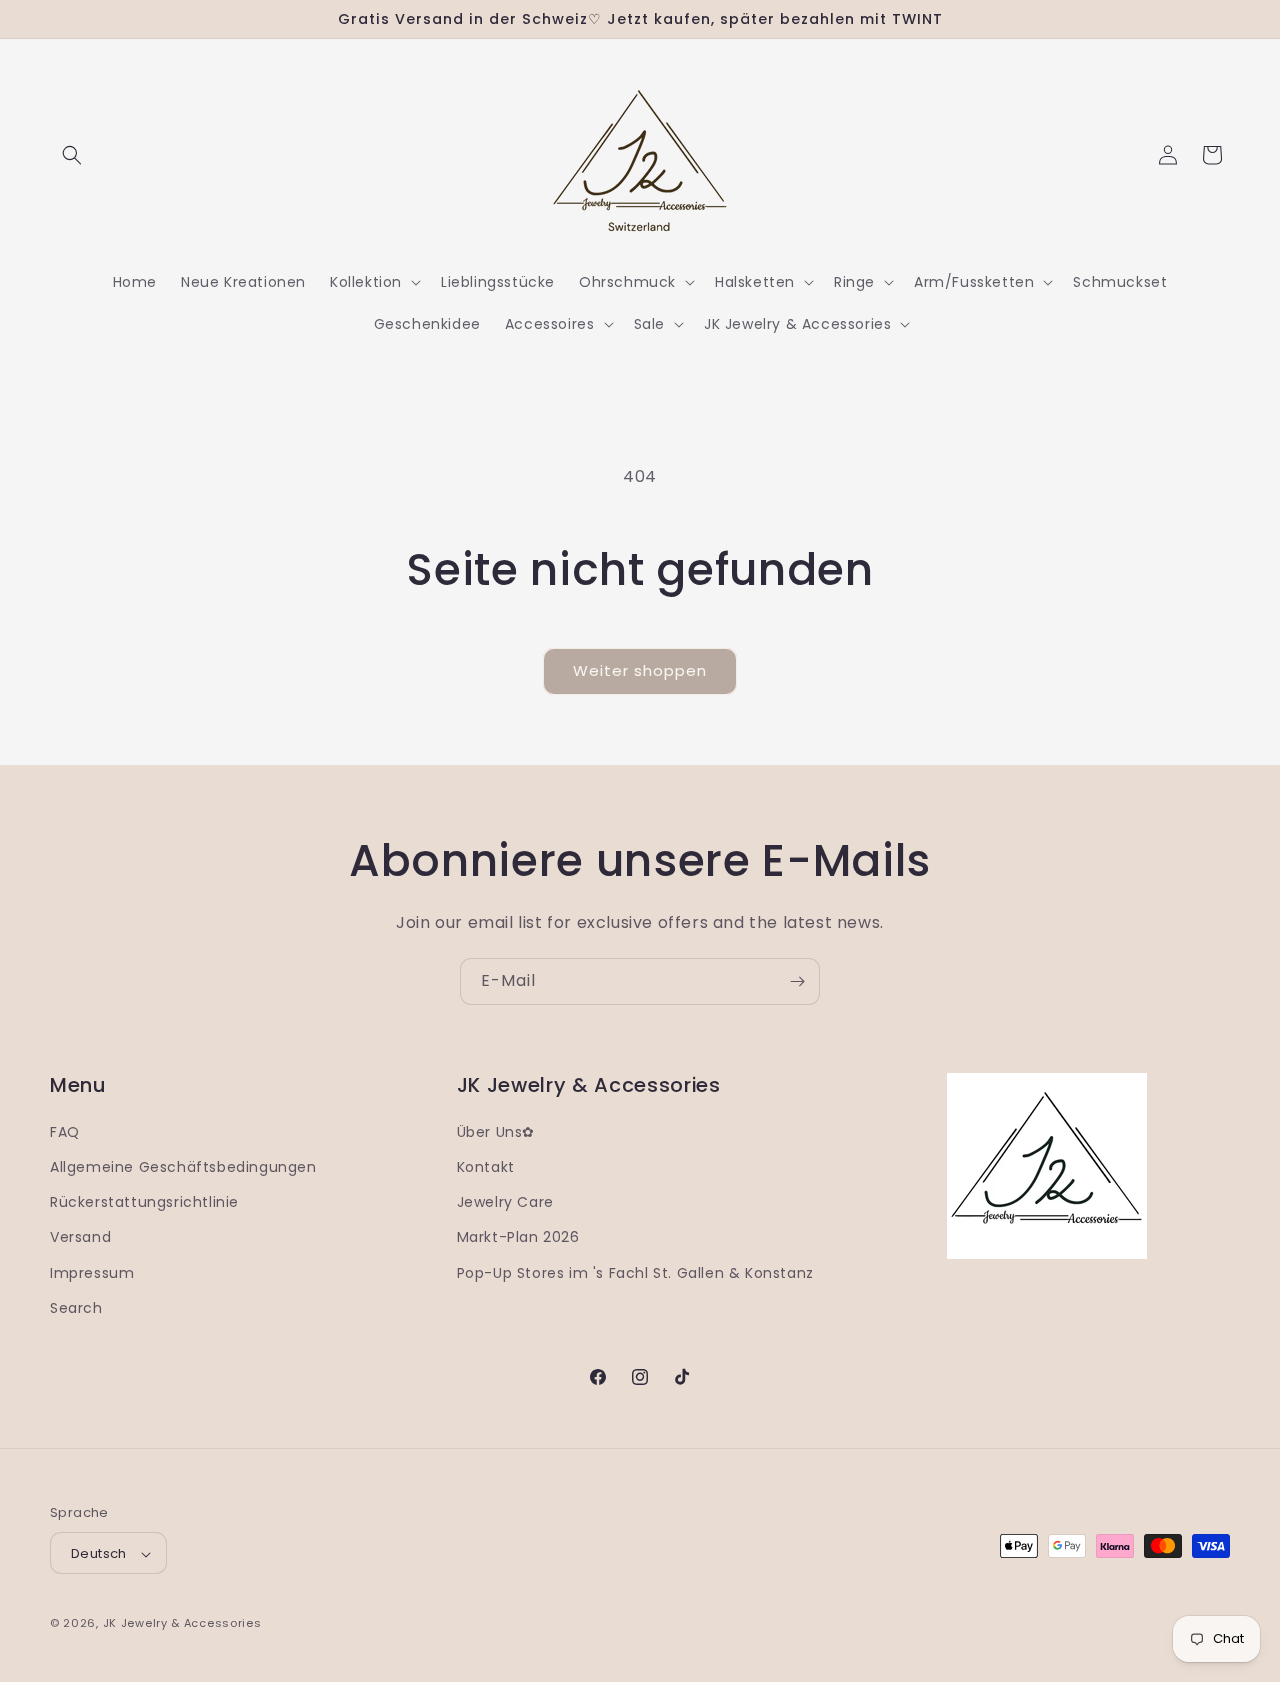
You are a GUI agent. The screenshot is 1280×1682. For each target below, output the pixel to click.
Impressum (92, 1273)
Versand (80, 1238)
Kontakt (486, 1167)
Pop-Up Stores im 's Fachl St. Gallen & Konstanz (635, 1273)
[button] (72, 155)
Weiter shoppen (640, 670)
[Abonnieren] (797, 981)
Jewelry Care (505, 1202)
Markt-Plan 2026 (518, 1238)
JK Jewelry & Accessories (182, 1624)
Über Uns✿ (496, 1132)
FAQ (65, 1132)
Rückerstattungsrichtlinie (144, 1202)
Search (76, 1308)
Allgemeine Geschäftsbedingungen (183, 1167)
